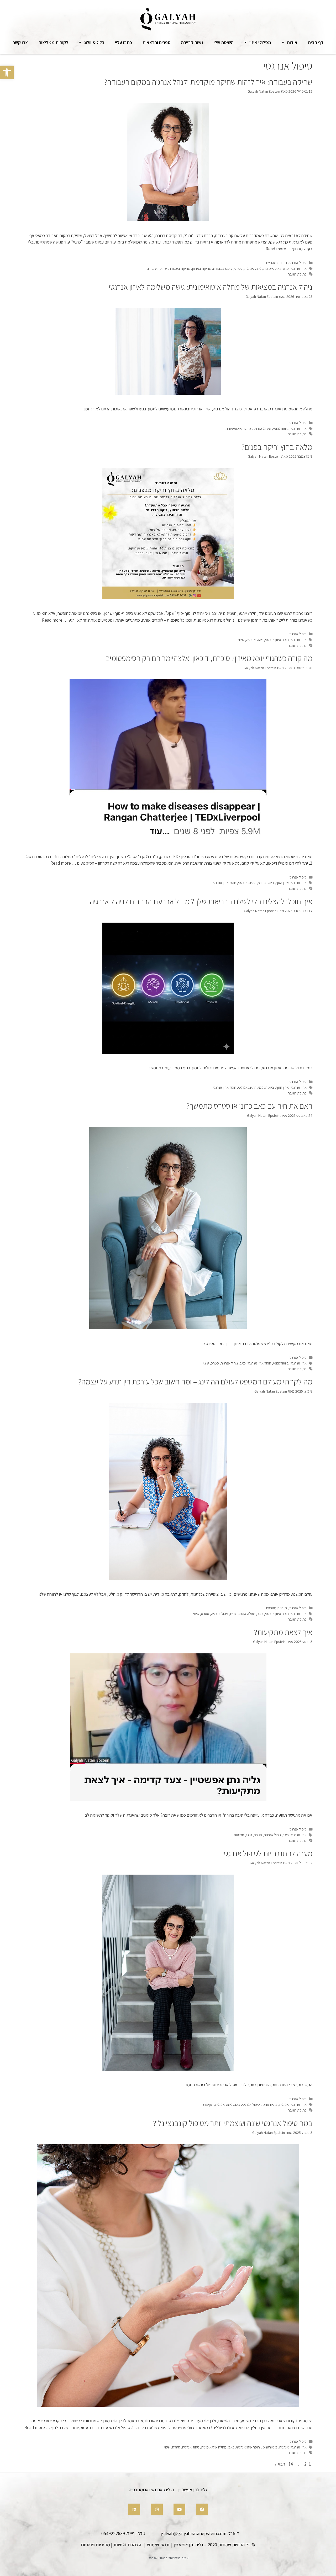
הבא (279, 2464)
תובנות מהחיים (277, 263)
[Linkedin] (134, 2509)
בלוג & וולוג (94, 42)
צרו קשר (20, 42)
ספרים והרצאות (157, 42)
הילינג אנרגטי (262, 428)
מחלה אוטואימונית (276, 268)
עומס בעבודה (223, 268)
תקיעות (239, 1835)
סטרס (238, 268)
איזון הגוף (282, 883)
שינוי (241, 640)
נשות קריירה (192, 42)
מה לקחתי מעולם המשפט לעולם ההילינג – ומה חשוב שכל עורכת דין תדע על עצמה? (195, 1382)
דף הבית (316, 42)
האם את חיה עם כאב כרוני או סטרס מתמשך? (249, 1106)
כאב (243, 1363)
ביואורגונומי (281, 428)
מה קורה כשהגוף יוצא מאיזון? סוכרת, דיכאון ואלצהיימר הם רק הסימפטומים (209, 658)
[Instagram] (157, 2509)
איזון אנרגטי (299, 268)
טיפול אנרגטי (298, 263)
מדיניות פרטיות (95, 2545)
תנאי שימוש (158, 2545)
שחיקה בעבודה (180, 268)
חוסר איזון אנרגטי (277, 640)
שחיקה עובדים (157, 268)
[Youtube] (179, 2509)
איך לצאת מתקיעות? (283, 1632)
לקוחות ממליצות (53, 42)
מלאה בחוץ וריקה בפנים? (277, 447)
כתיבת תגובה (297, 274)
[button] (7, 72)
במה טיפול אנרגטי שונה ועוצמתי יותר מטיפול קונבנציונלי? (233, 2123)
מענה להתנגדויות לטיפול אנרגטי (267, 1853)
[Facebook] (202, 2509)
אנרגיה (284, 2104)
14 (290, 2464)
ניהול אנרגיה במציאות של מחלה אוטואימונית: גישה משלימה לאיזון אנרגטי (211, 287)
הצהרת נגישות (127, 2545)
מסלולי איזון (260, 42)
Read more (276, 249)
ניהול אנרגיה (253, 268)
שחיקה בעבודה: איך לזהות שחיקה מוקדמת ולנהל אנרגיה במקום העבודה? (208, 82)
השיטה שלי (224, 42)
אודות (292, 42)
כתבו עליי (124, 42)
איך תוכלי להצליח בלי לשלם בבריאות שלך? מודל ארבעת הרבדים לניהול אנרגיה (201, 901)
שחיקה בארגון (202, 268)
